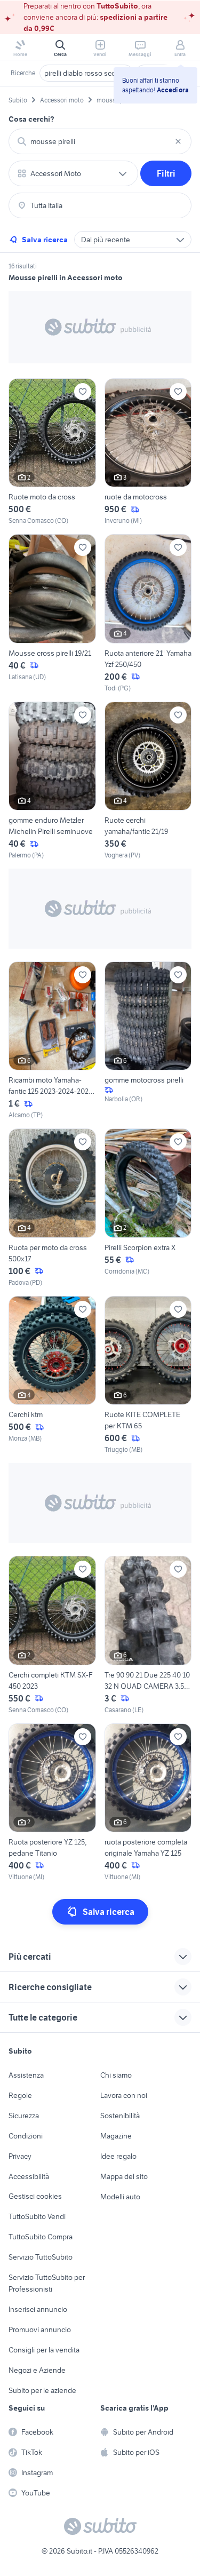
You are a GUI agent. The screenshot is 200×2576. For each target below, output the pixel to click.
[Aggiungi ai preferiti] (83, 392)
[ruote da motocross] (148, 452)
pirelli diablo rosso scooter (86, 73)
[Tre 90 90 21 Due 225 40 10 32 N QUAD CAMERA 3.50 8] (148, 1635)
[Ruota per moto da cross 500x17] (52, 1208)
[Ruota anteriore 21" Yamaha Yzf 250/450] (148, 613)
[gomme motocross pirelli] (148, 1041)
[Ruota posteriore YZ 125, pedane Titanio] (52, 1803)
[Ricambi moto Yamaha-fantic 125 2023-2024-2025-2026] (52, 1041)
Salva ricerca (45, 240)
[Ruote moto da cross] (52, 452)
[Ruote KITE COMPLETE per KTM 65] (148, 1375)
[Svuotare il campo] (178, 141)
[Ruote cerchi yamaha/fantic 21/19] (148, 781)
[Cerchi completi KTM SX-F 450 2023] (52, 1635)
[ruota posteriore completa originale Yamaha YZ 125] (148, 1803)
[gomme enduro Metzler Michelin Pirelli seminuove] (52, 781)
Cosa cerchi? (31, 119)
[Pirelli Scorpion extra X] (148, 1208)
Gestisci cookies (35, 2196)
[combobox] (100, 141)
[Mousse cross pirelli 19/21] (52, 613)
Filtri (166, 173)
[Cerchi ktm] (52, 1375)
